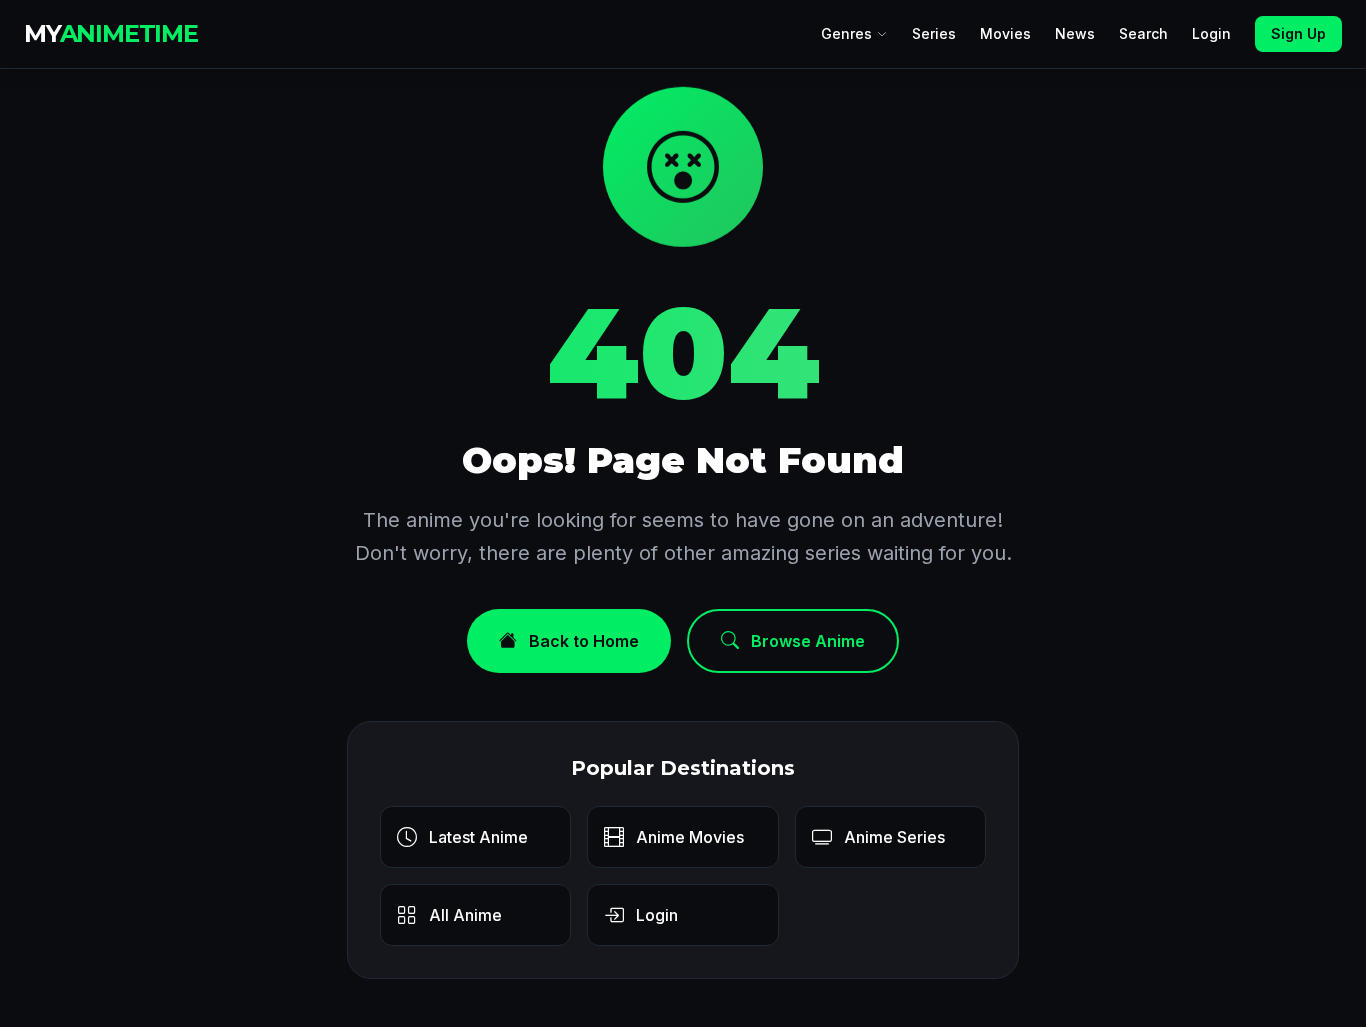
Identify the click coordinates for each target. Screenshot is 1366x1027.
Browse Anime (808, 641)
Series (934, 33)
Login (1211, 33)
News (1075, 33)
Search (1143, 33)
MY (111, 33)
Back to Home (584, 641)
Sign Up (1298, 33)
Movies (1005, 33)
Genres (846, 33)
